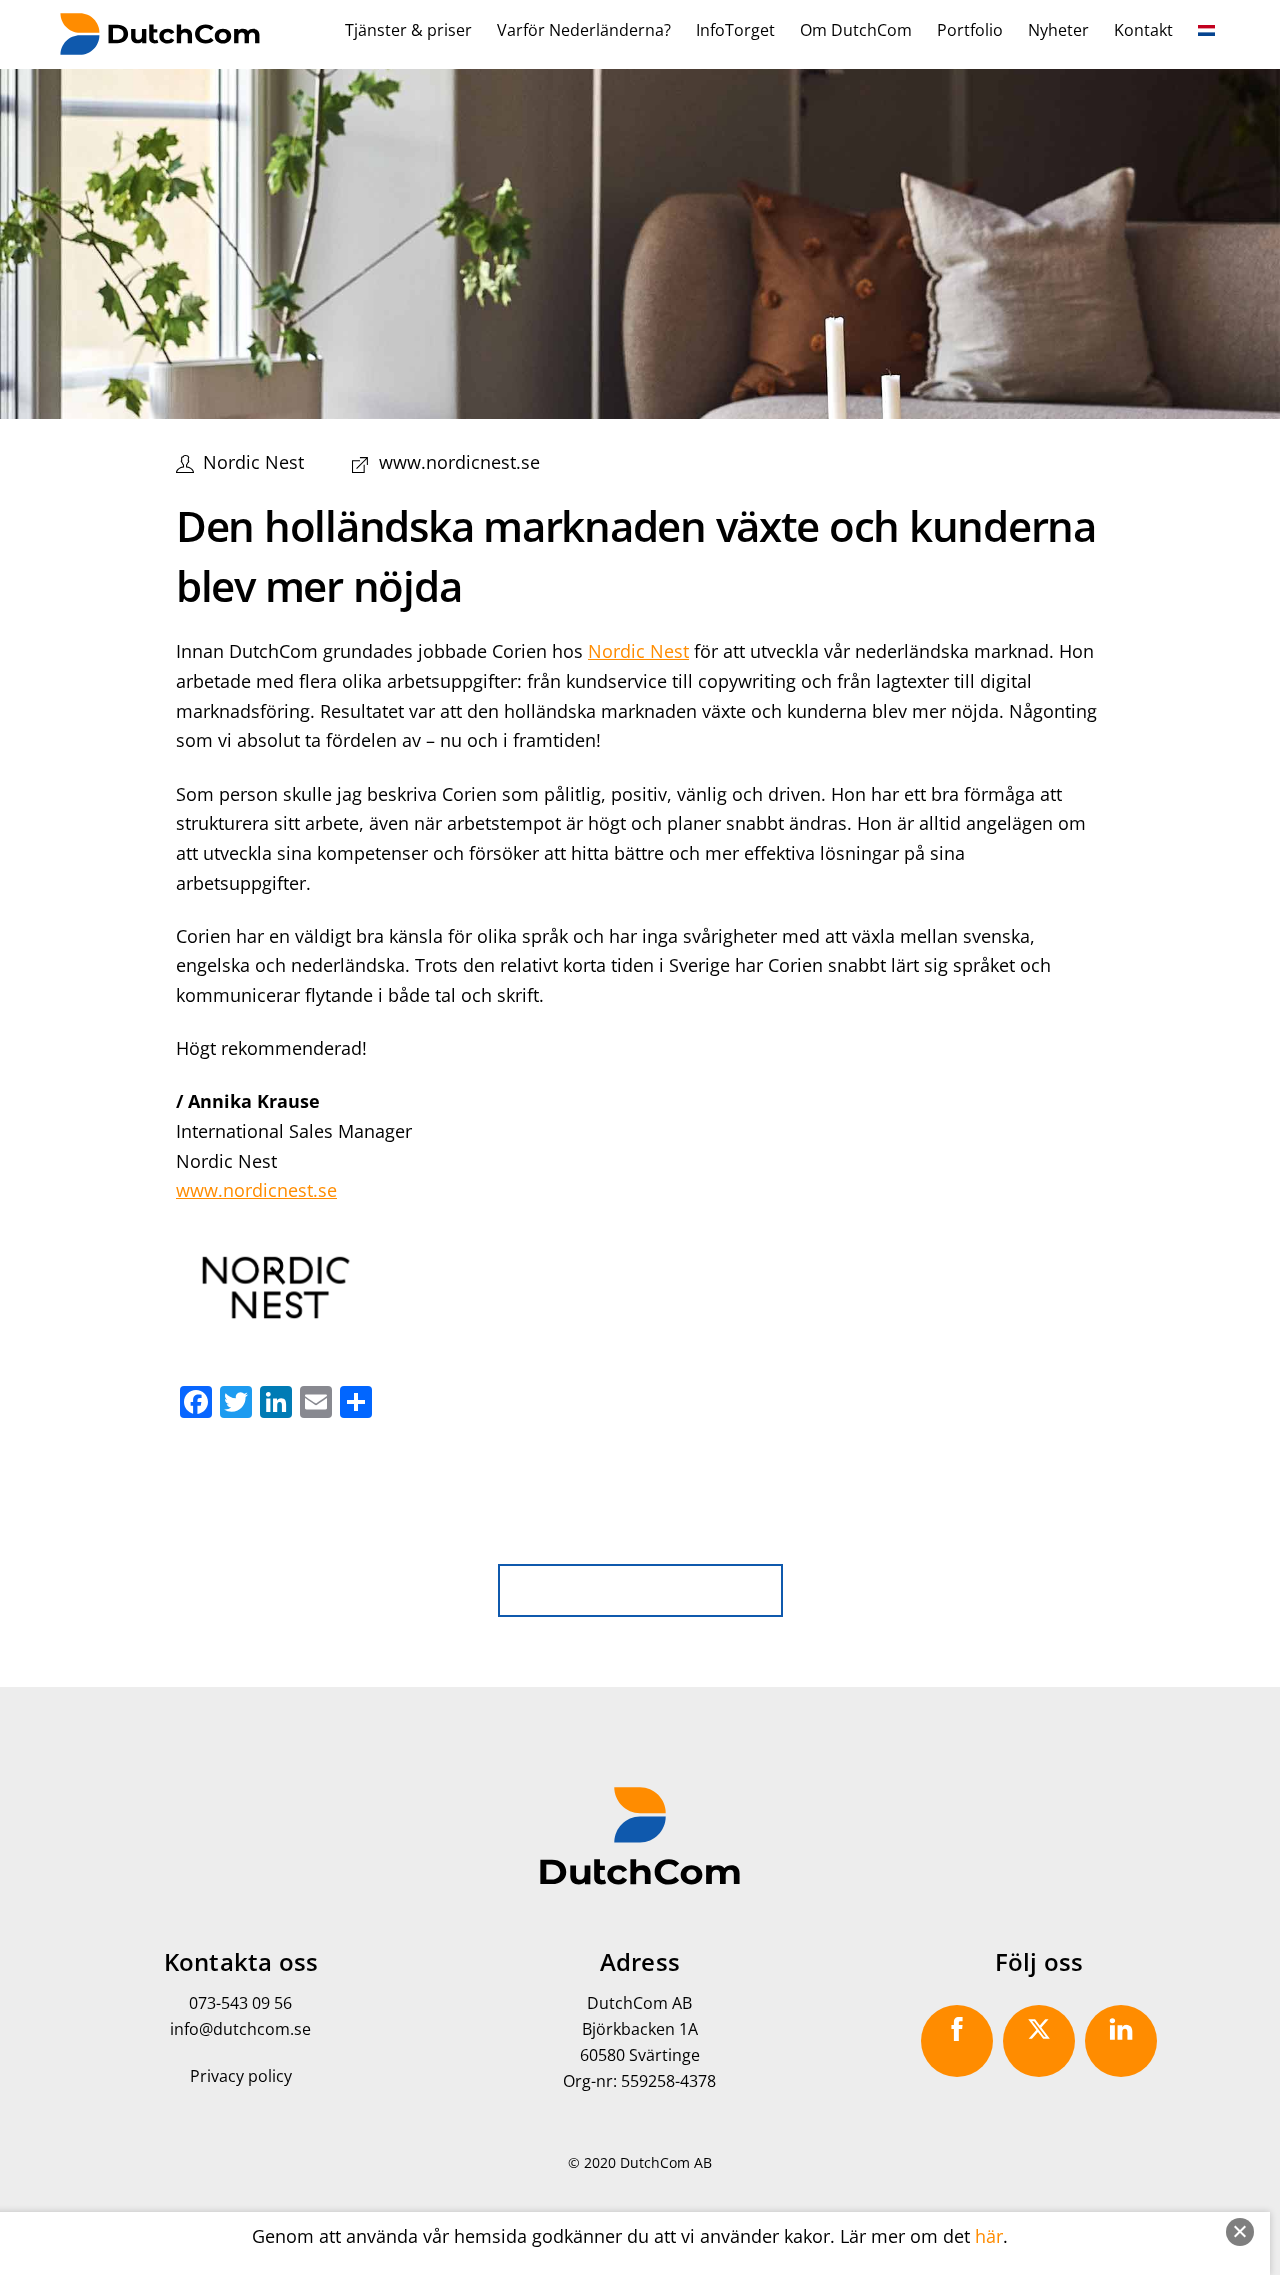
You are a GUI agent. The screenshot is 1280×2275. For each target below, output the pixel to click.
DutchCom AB (666, 2162)
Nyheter (1058, 30)
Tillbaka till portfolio (654, 1588)
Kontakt (1143, 30)
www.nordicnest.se (459, 462)
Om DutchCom (856, 30)
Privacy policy (241, 2076)
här (989, 2236)
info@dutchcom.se (240, 2029)
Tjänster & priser (408, 30)
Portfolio (970, 30)
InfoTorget (735, 30)
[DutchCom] (160, 43)
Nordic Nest (253, 462)
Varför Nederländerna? (584, 30)
